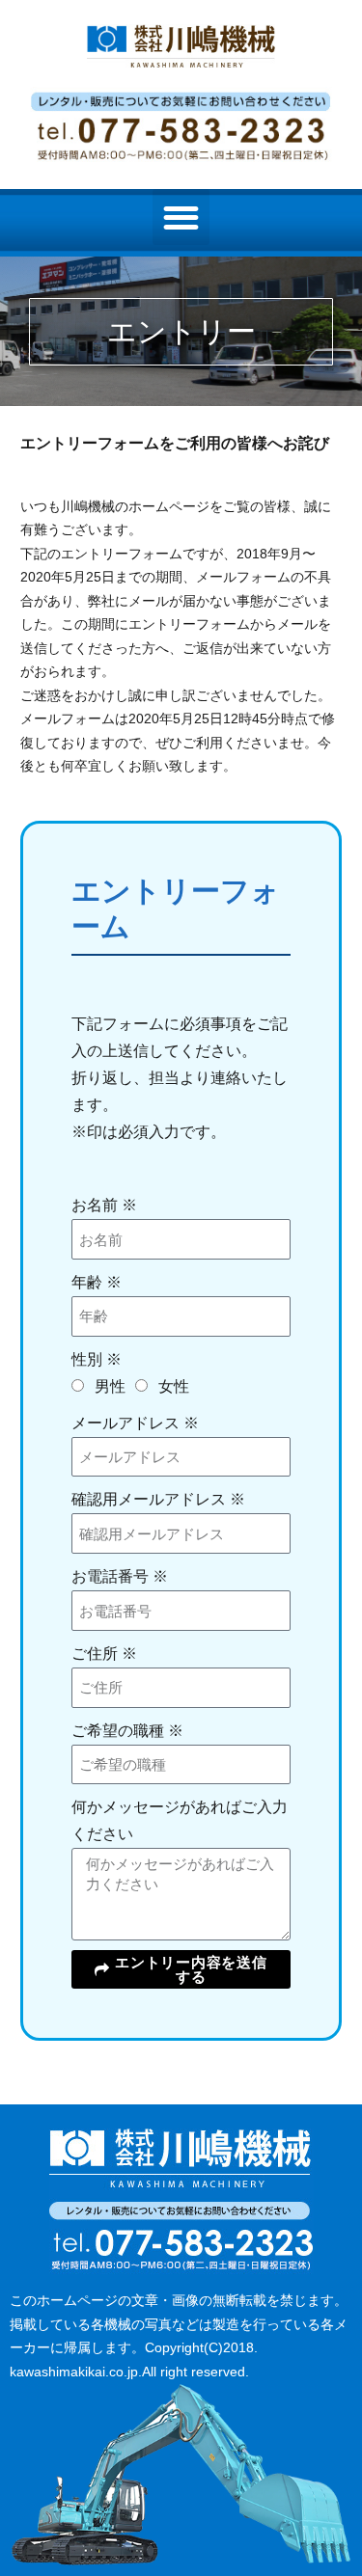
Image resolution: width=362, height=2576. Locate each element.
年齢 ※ (97, 1282)
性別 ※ (97, 1359)
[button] (181, 217)
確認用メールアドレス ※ (158, 1499)
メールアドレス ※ (135, 1423)
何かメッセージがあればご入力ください (180, 1820)
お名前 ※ (104, 1205)
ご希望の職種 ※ (127, 1731)
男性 (110, 1386)
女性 (174, 1386)
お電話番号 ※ (120, 1576)
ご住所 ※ (104, 1654)
